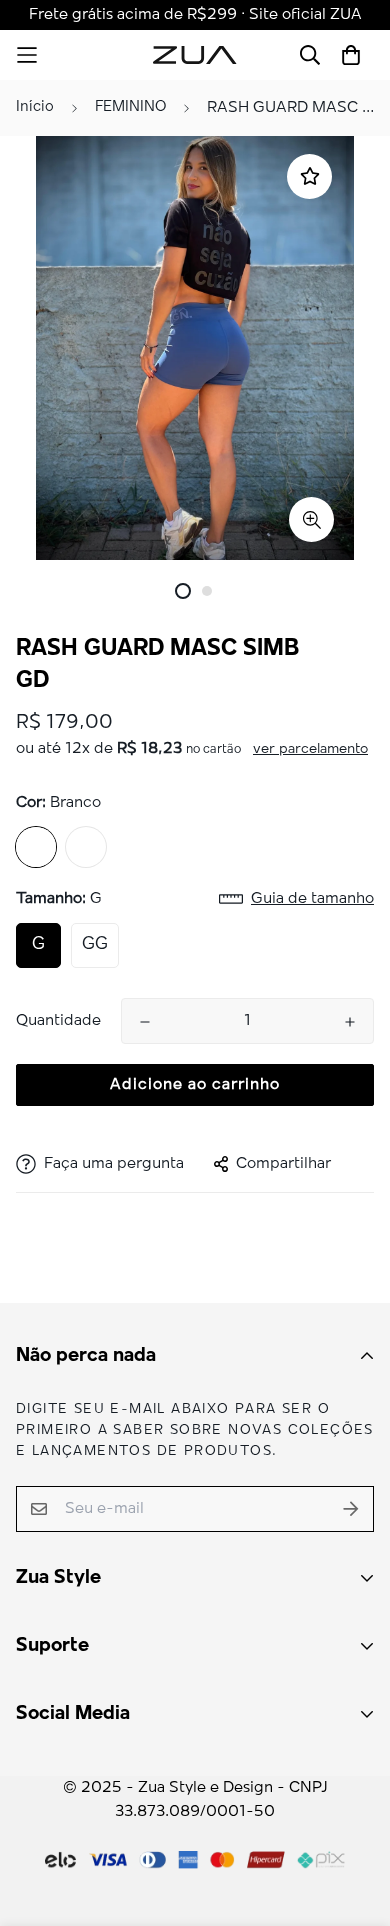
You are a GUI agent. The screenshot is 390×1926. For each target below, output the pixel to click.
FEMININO (130, 107)
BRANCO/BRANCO (86, 847)
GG (95, 945)
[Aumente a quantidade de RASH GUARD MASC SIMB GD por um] (350, 1022)
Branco (36, 847)
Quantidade (58, 1021)
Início (35, 107)
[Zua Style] (195, 55)
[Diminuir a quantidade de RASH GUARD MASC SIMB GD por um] (145, 1022)
